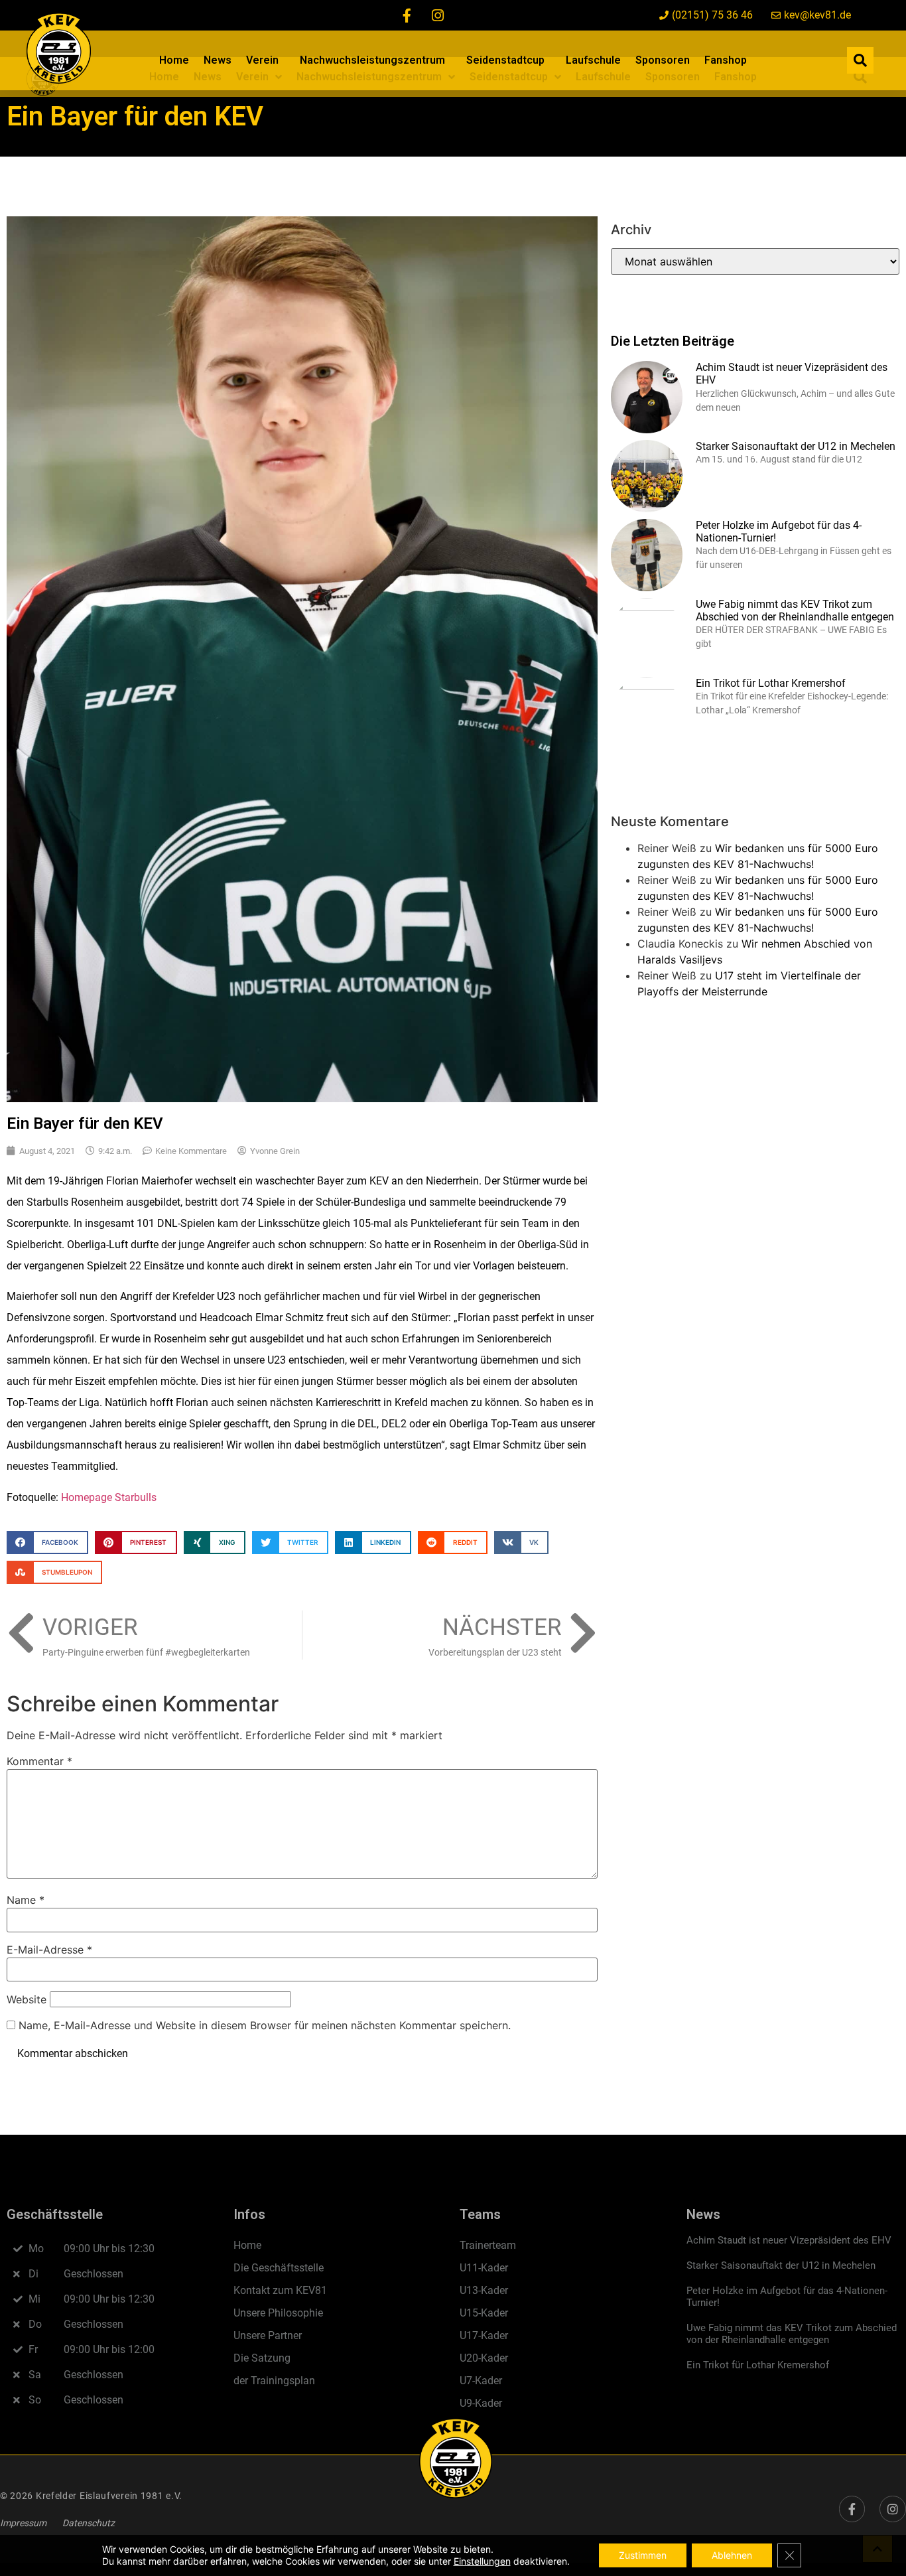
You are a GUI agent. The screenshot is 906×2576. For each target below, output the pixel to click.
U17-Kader (484, 2335)
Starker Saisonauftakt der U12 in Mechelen (796, 446)
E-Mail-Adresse (49, 1950)
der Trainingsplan (274, 2381)
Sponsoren (663, 60)
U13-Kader (484, 2290)
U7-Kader (481, 2381)
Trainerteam (488, 2245)
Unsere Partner (268, 2335)
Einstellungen (482, 2561)
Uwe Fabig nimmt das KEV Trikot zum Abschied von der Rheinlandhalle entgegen (795, 610)
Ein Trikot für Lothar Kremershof (771, 683)
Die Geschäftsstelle (279, 2268)
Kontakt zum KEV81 (280, 2290)
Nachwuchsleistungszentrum (372, 60)
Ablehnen (732, 2555)
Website (27, 1999)
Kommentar (39, 1761)
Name (26, 1900)
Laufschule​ (593, 60)
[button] (860, 60)
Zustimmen (643, 2555)
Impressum (23, 2523)
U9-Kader (481, 2403)
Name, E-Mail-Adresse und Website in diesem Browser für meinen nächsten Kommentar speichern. (265, 2025)
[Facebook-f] (407, 15)
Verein (262, 60)
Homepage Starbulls (109, 1497)
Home (174, 60)
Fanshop (726, 60)
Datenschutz (89, 2523)
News (218, 60)
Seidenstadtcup (505, 60)
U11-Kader (484, 2268)
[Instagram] (438, 15)
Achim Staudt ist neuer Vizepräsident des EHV (789, 2240)
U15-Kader (484, 2313)
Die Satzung (262, 2358)
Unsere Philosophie (278, 2313)
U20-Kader (484, 2358)
